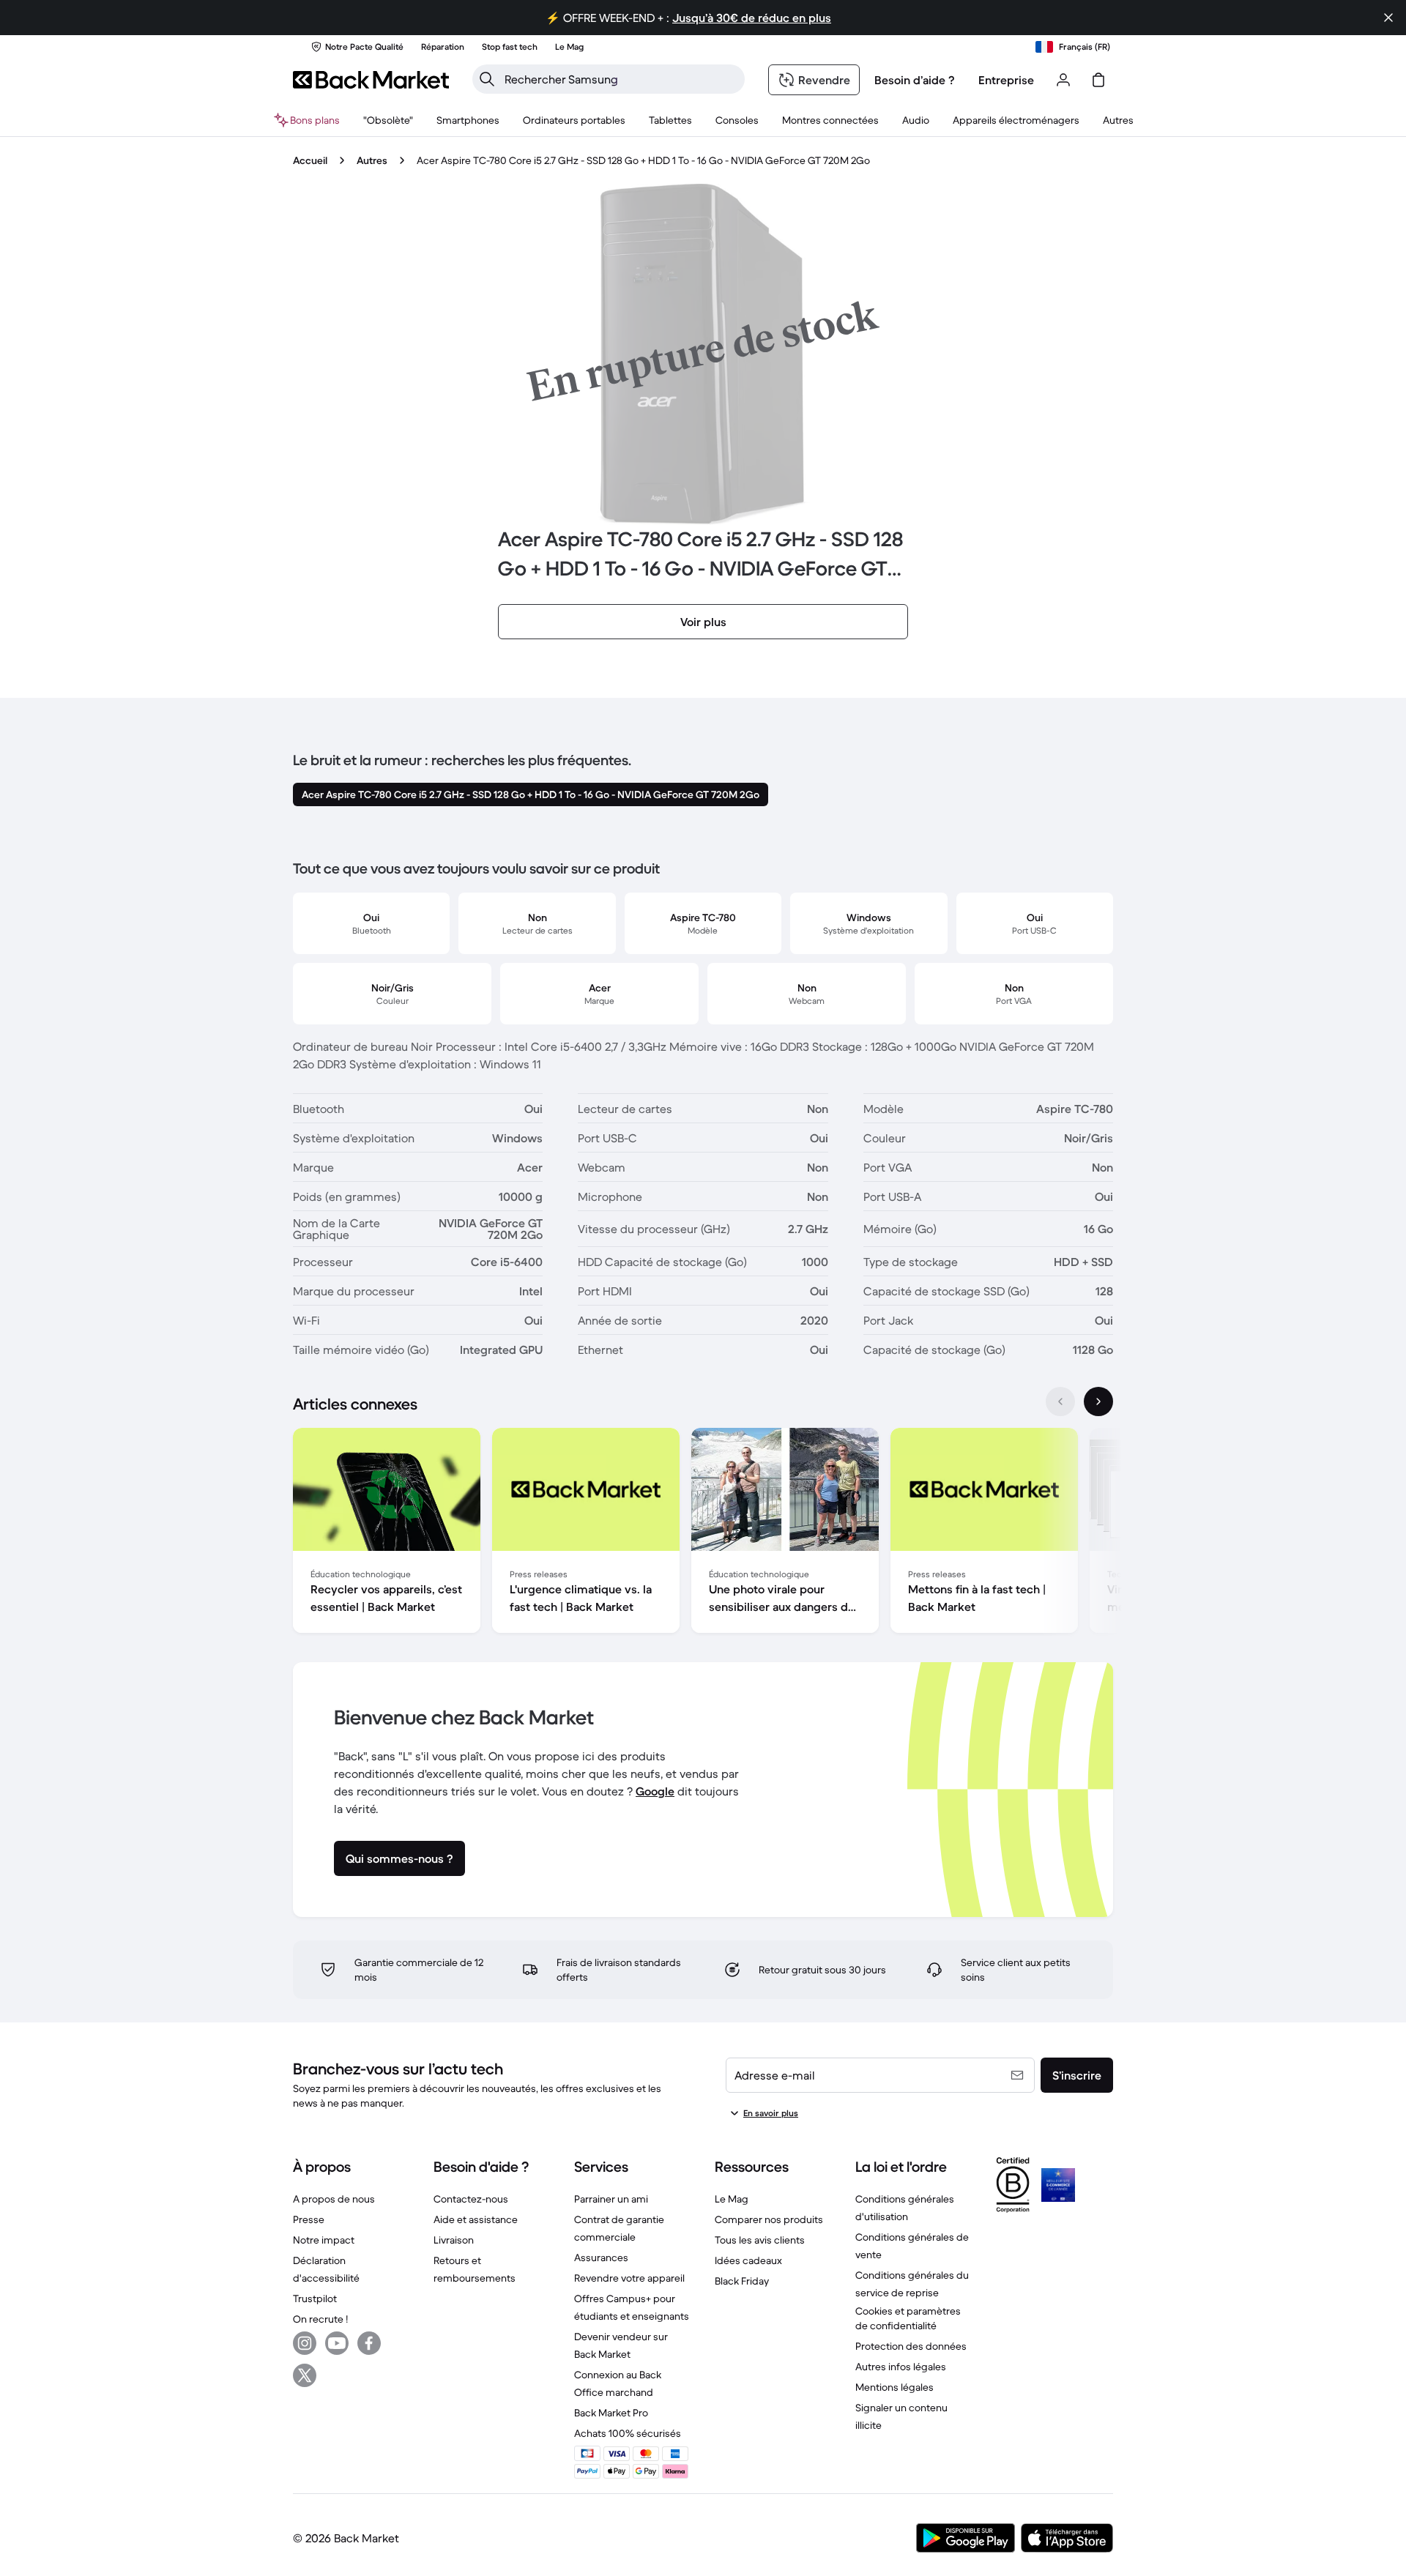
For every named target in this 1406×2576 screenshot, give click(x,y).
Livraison (454, 2240)
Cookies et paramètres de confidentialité (908, 2318)
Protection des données (911, 2346)
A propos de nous (334, 2199)
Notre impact (324, 2240)
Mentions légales (894, 2387)
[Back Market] (371, 80)
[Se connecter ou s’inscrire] (1063, 80)
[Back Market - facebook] (369, 2343)
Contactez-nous (471, 2199)
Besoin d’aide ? (915, 80)
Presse (309, 2219)
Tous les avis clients (760, 2240)
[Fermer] (1388, 18)
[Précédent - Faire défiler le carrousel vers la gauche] (1060, 1401)
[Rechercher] (487, 79)
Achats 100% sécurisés (628, 2433)
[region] (703, 1533)
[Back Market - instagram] (305, 2343)
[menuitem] (468, 120)
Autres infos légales (901, 2367)
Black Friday (742, 2281)
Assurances (601, 2257)
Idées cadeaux (748, 2260)
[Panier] (1098, 80)
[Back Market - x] (305, 2375)
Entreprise (1006, 80)
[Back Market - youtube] (337, 2343)
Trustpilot (315, 2298)
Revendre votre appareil (629, 2278)
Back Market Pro (611, 2413)
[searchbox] (620, 79)
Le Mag (732, 2199)
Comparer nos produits (769, 2219)
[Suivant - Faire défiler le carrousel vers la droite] (1098, 1401)
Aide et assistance (476, 2219)
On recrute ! (320, 2319)
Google (655, 1791)
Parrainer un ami (611, 2199)
